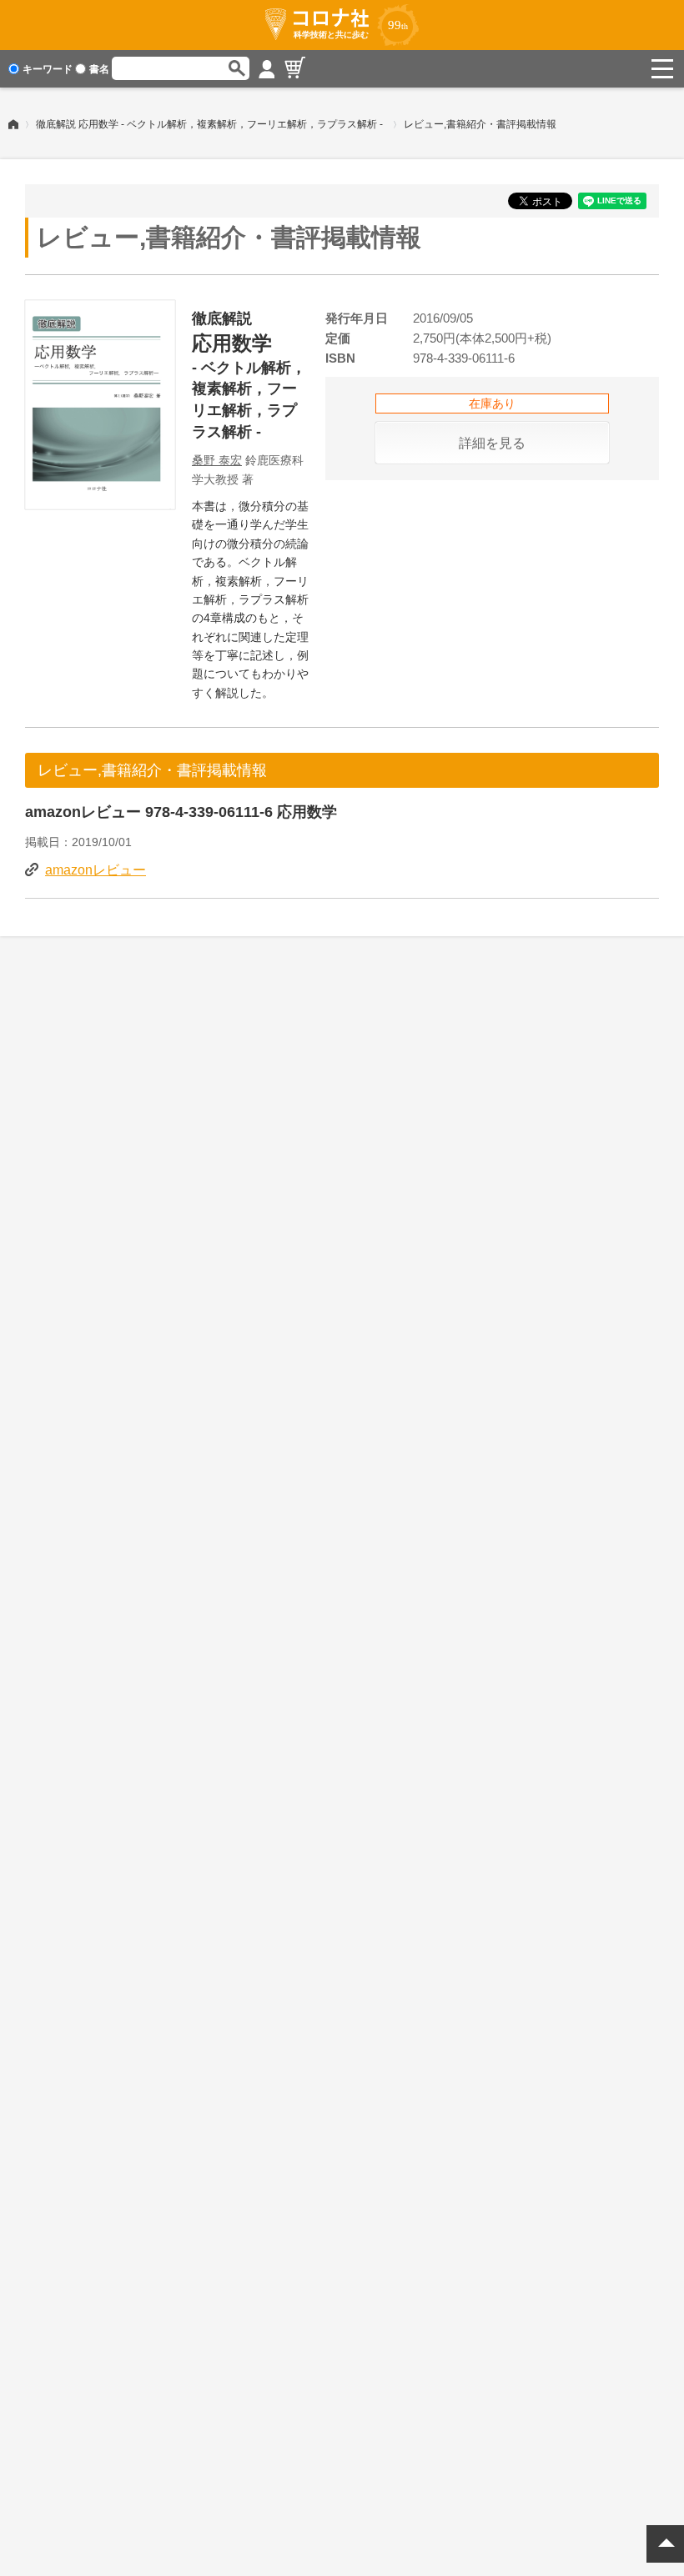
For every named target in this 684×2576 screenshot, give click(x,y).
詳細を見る (492, 443)
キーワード (48, 69)
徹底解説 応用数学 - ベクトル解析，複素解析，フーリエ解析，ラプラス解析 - (209, 124)
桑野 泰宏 (217, 460)
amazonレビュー (96, 870)
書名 (99, 69)
